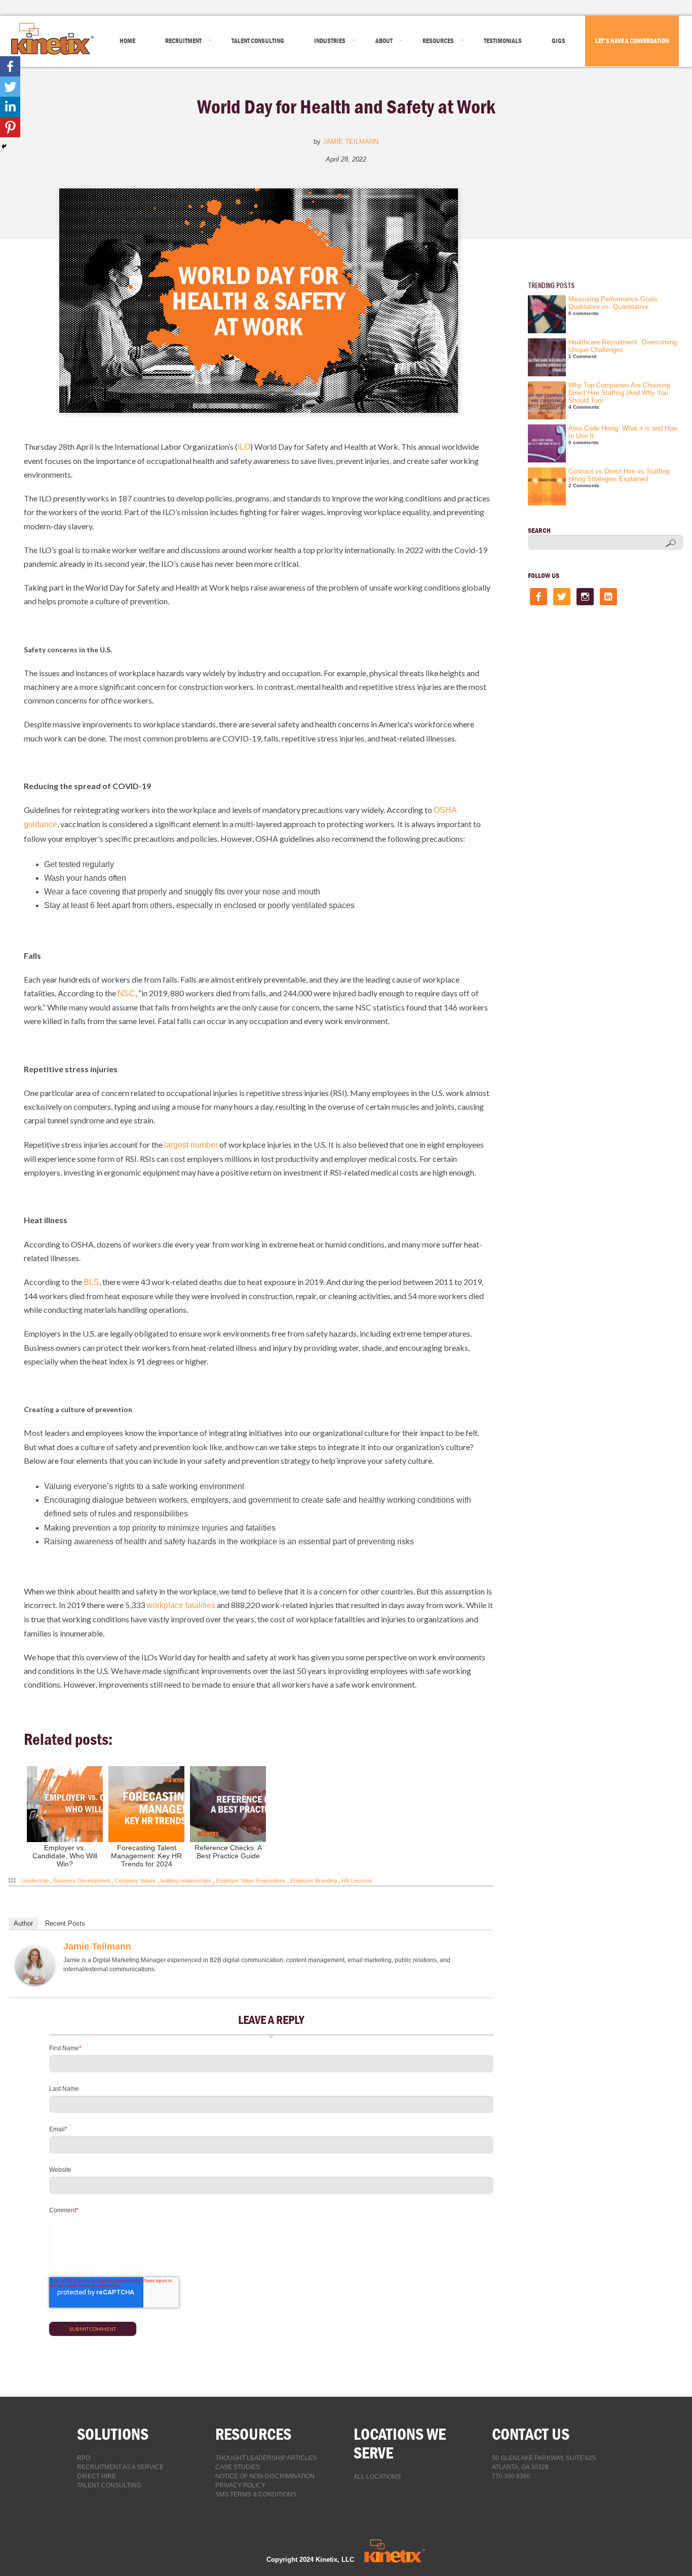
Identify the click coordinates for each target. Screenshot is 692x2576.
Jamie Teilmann (351, 142)
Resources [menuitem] (438, 41)
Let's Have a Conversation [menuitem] (632, 41)
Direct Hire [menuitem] (97, 2476)
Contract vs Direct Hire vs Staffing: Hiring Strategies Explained (620, 475)
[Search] (671, 543)
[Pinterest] (10, 127)
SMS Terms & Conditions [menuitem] (256, 2494)
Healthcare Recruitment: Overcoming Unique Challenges (623, 346)
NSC (126, 993)
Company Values (135, 1881)
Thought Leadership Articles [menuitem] (266, 2458)
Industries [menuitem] (330, 41)
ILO (244, 447)
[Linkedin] (10, 107)
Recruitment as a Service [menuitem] (120, 2467)
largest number (191, 1145)
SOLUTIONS (113, 2434)
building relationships (186, 1881)
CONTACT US (531, 2434)
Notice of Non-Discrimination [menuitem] (265, 2476)
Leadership (35, 1881)
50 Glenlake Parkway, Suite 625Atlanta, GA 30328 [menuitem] (544, 2463)
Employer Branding (314, 1881)
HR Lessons (357, 1881)
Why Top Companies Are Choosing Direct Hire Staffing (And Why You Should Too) (619, 393)
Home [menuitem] (127, 41)
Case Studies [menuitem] (238, 2467)
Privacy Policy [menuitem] (240, 2485)
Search (539, 530)
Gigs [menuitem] (559, 41)
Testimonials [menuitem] (503, 41)
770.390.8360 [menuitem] (511, 2476)
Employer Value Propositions (251, 1881)
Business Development (82, 1881)
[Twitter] (10, 87)
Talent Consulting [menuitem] (258, 41)
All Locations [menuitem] (377, 2477)
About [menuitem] (384, 41)
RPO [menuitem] (84, 2458)
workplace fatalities (181, 1605)
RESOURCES (253, 2434)
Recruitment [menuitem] (183, 41)
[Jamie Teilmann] (35, 1984)
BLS (91, 1282)
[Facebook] (10, 66)
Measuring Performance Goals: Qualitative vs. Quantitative (614, 303)
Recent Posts (65, 1923)
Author (23, 1923)
